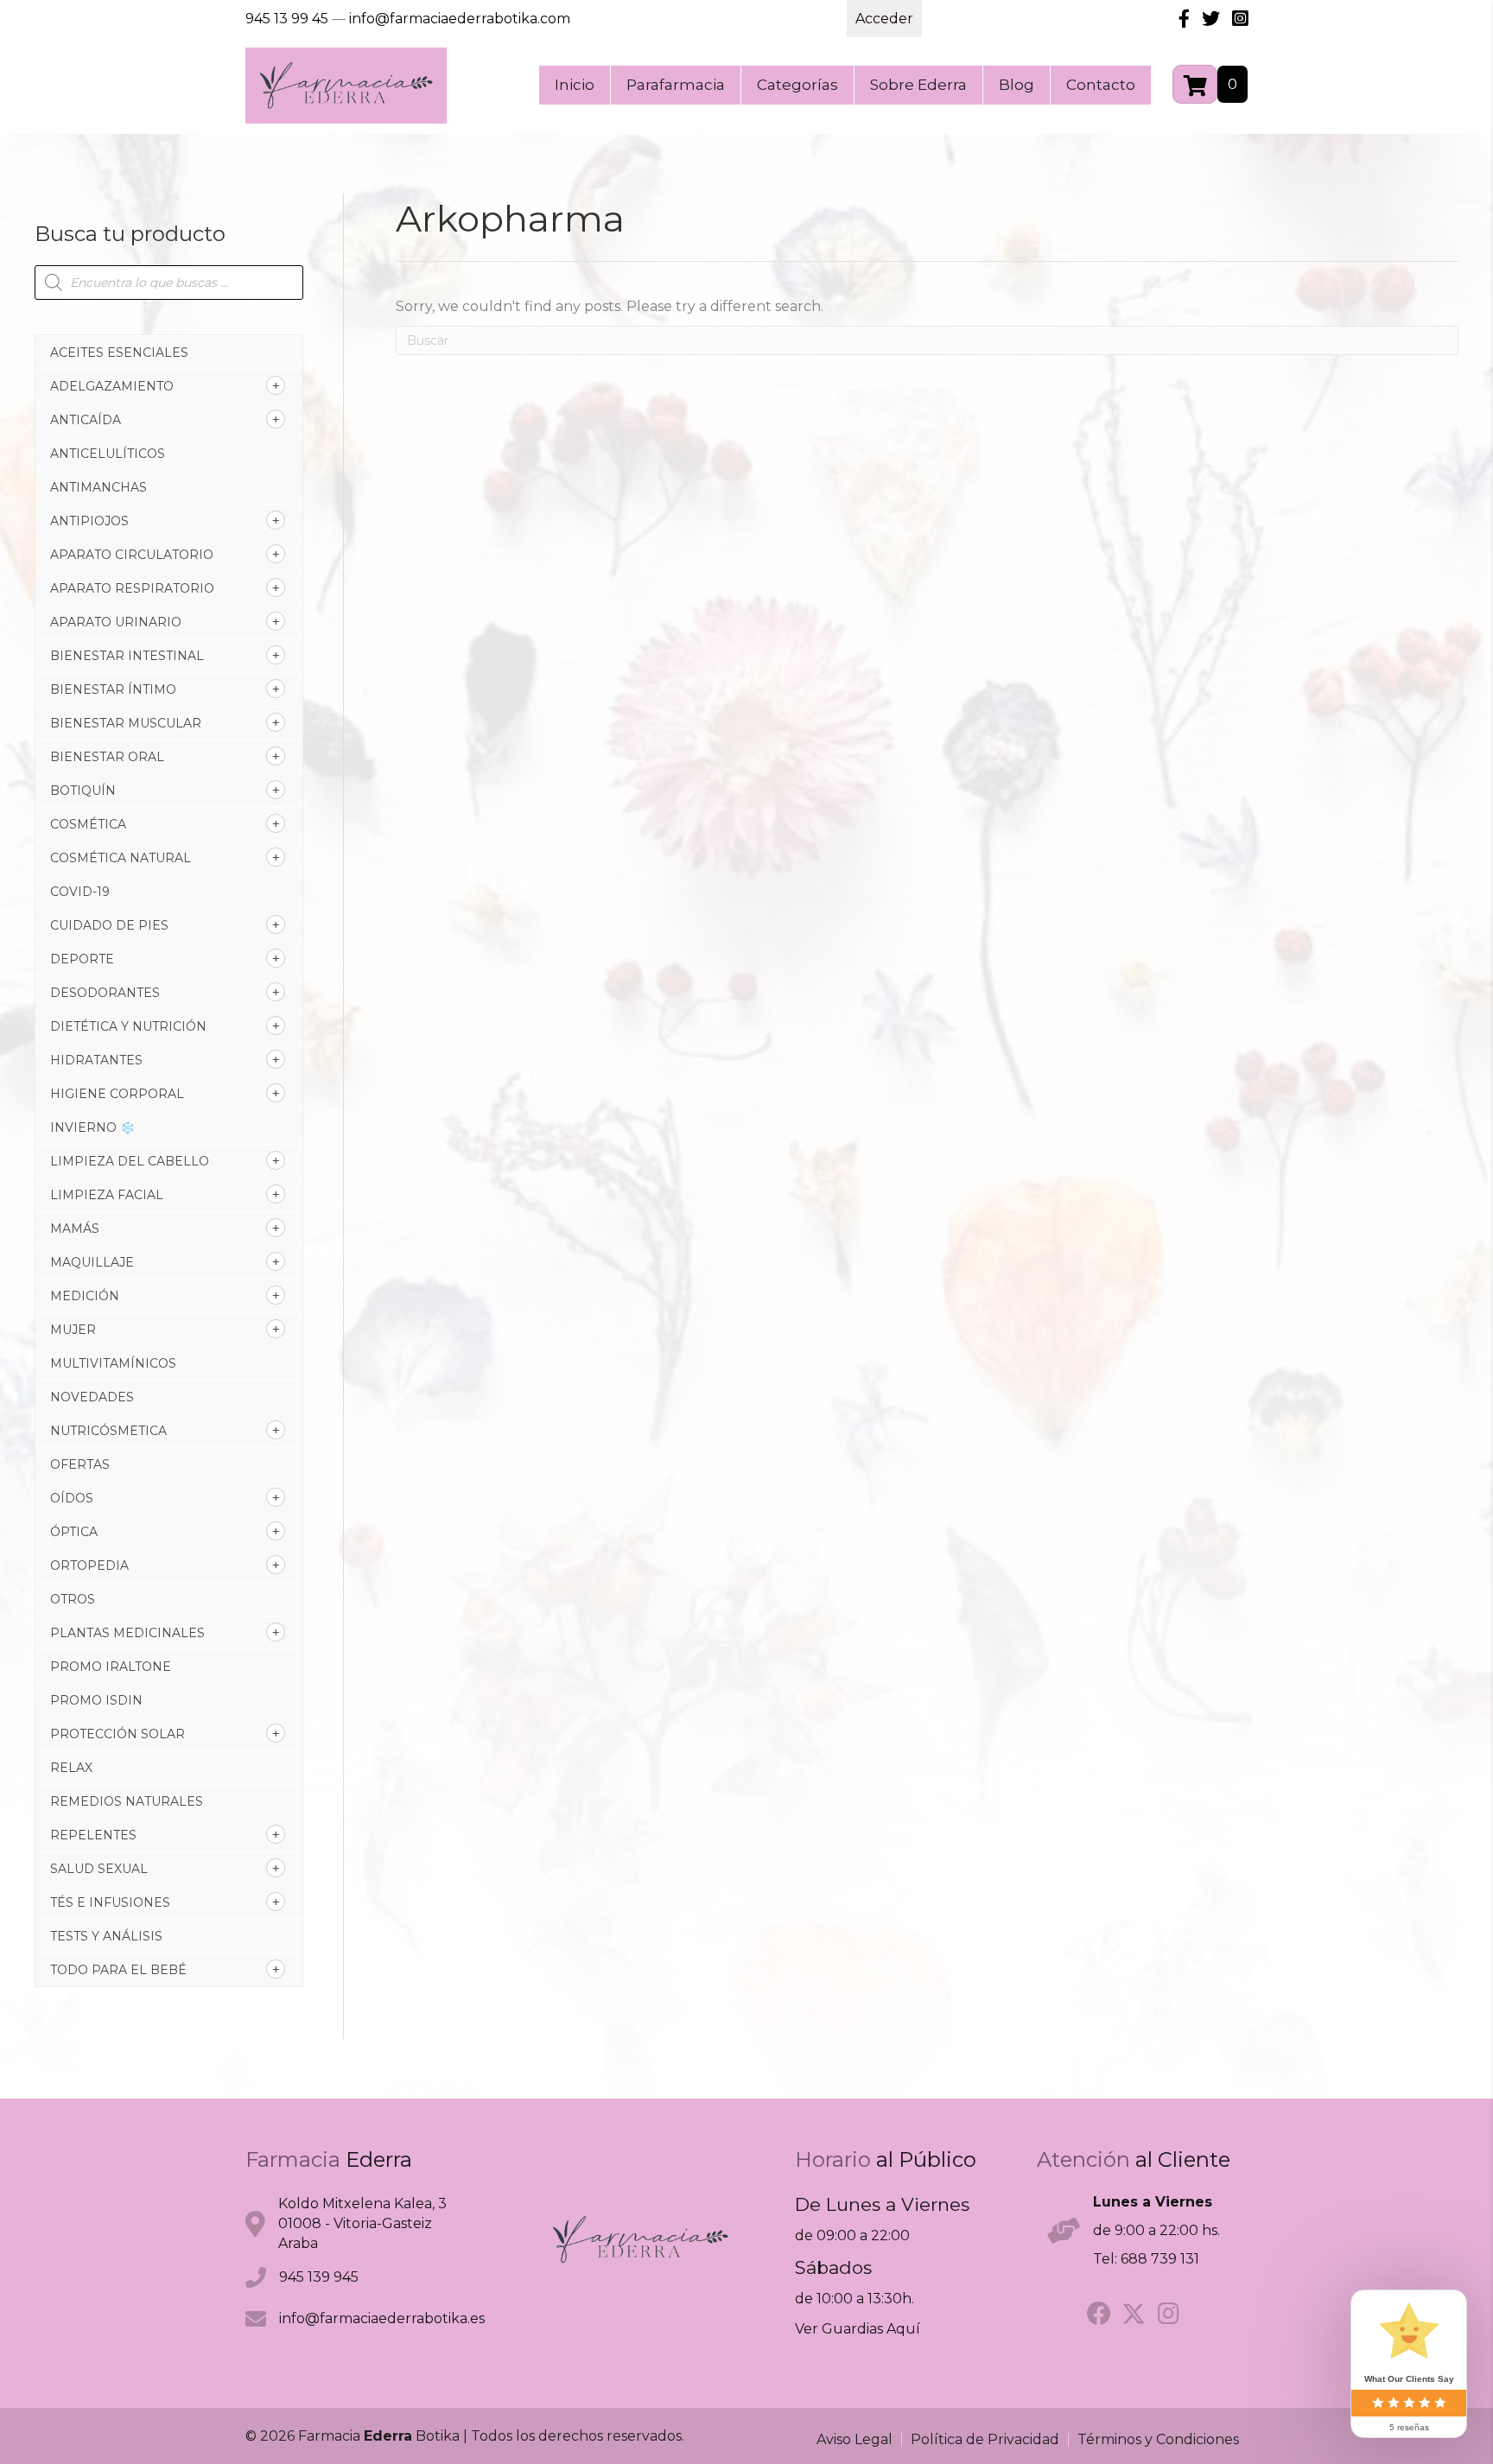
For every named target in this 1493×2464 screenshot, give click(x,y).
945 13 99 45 (287, 19)
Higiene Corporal (117, 1094)
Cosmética (88, 824)
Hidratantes (96, 1060)
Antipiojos (89, 521)
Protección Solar (118, 1734)
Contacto (1101, 85)
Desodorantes (105, 993)
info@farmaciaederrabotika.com (460, 19)
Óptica (74, 1532)
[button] (1099, 2314)
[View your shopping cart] (1195, 84)
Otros (73, 1599)
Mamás (75, 1229)
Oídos (72, 1498)
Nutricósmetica (108, 1431)
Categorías (797, 85)
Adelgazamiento (112, 386)
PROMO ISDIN (96, 1700)
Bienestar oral (107, 757)
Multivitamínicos (113, 1363)
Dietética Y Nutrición (128, 1026)
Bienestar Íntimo (113, 689)
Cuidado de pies (109, 925)
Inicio (575, 85)
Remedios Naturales (127, 1801)
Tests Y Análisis (106, 1936)
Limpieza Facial (107, 1195)
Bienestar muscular (126, 723)
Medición (85, 1296)
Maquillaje (92, 1262)
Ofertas (80, 1464)
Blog (1017, 85)
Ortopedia (89, 1565)
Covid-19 (80, 892)
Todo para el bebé (118, 1970)
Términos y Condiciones (1158, 2440)
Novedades (92, 1397)
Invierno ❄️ (92, 1127)
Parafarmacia (676, 85)
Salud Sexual (99, 1869)
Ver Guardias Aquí (858, 2329)
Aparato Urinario (116, 622)
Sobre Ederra (918, 85)
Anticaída (86, 420)
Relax (71, 1768)
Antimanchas (98, 487)
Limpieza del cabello (130, 1161)
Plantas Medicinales (127, 1633)
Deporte (82, 959)
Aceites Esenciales (119, 352)
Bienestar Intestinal (127, 656)
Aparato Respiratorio (132, 588)
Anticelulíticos (108, 454)
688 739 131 (1160, 2259)
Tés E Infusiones (110, 1902)
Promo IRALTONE (111, 1667)
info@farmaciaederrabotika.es (382, 2318)
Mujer (73, 1330)
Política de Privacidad (985, 2440)
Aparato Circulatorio (132, 555)
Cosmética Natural (121, 858)
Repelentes (93, 1835)
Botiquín (83, 791)
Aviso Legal (855, 2440)
